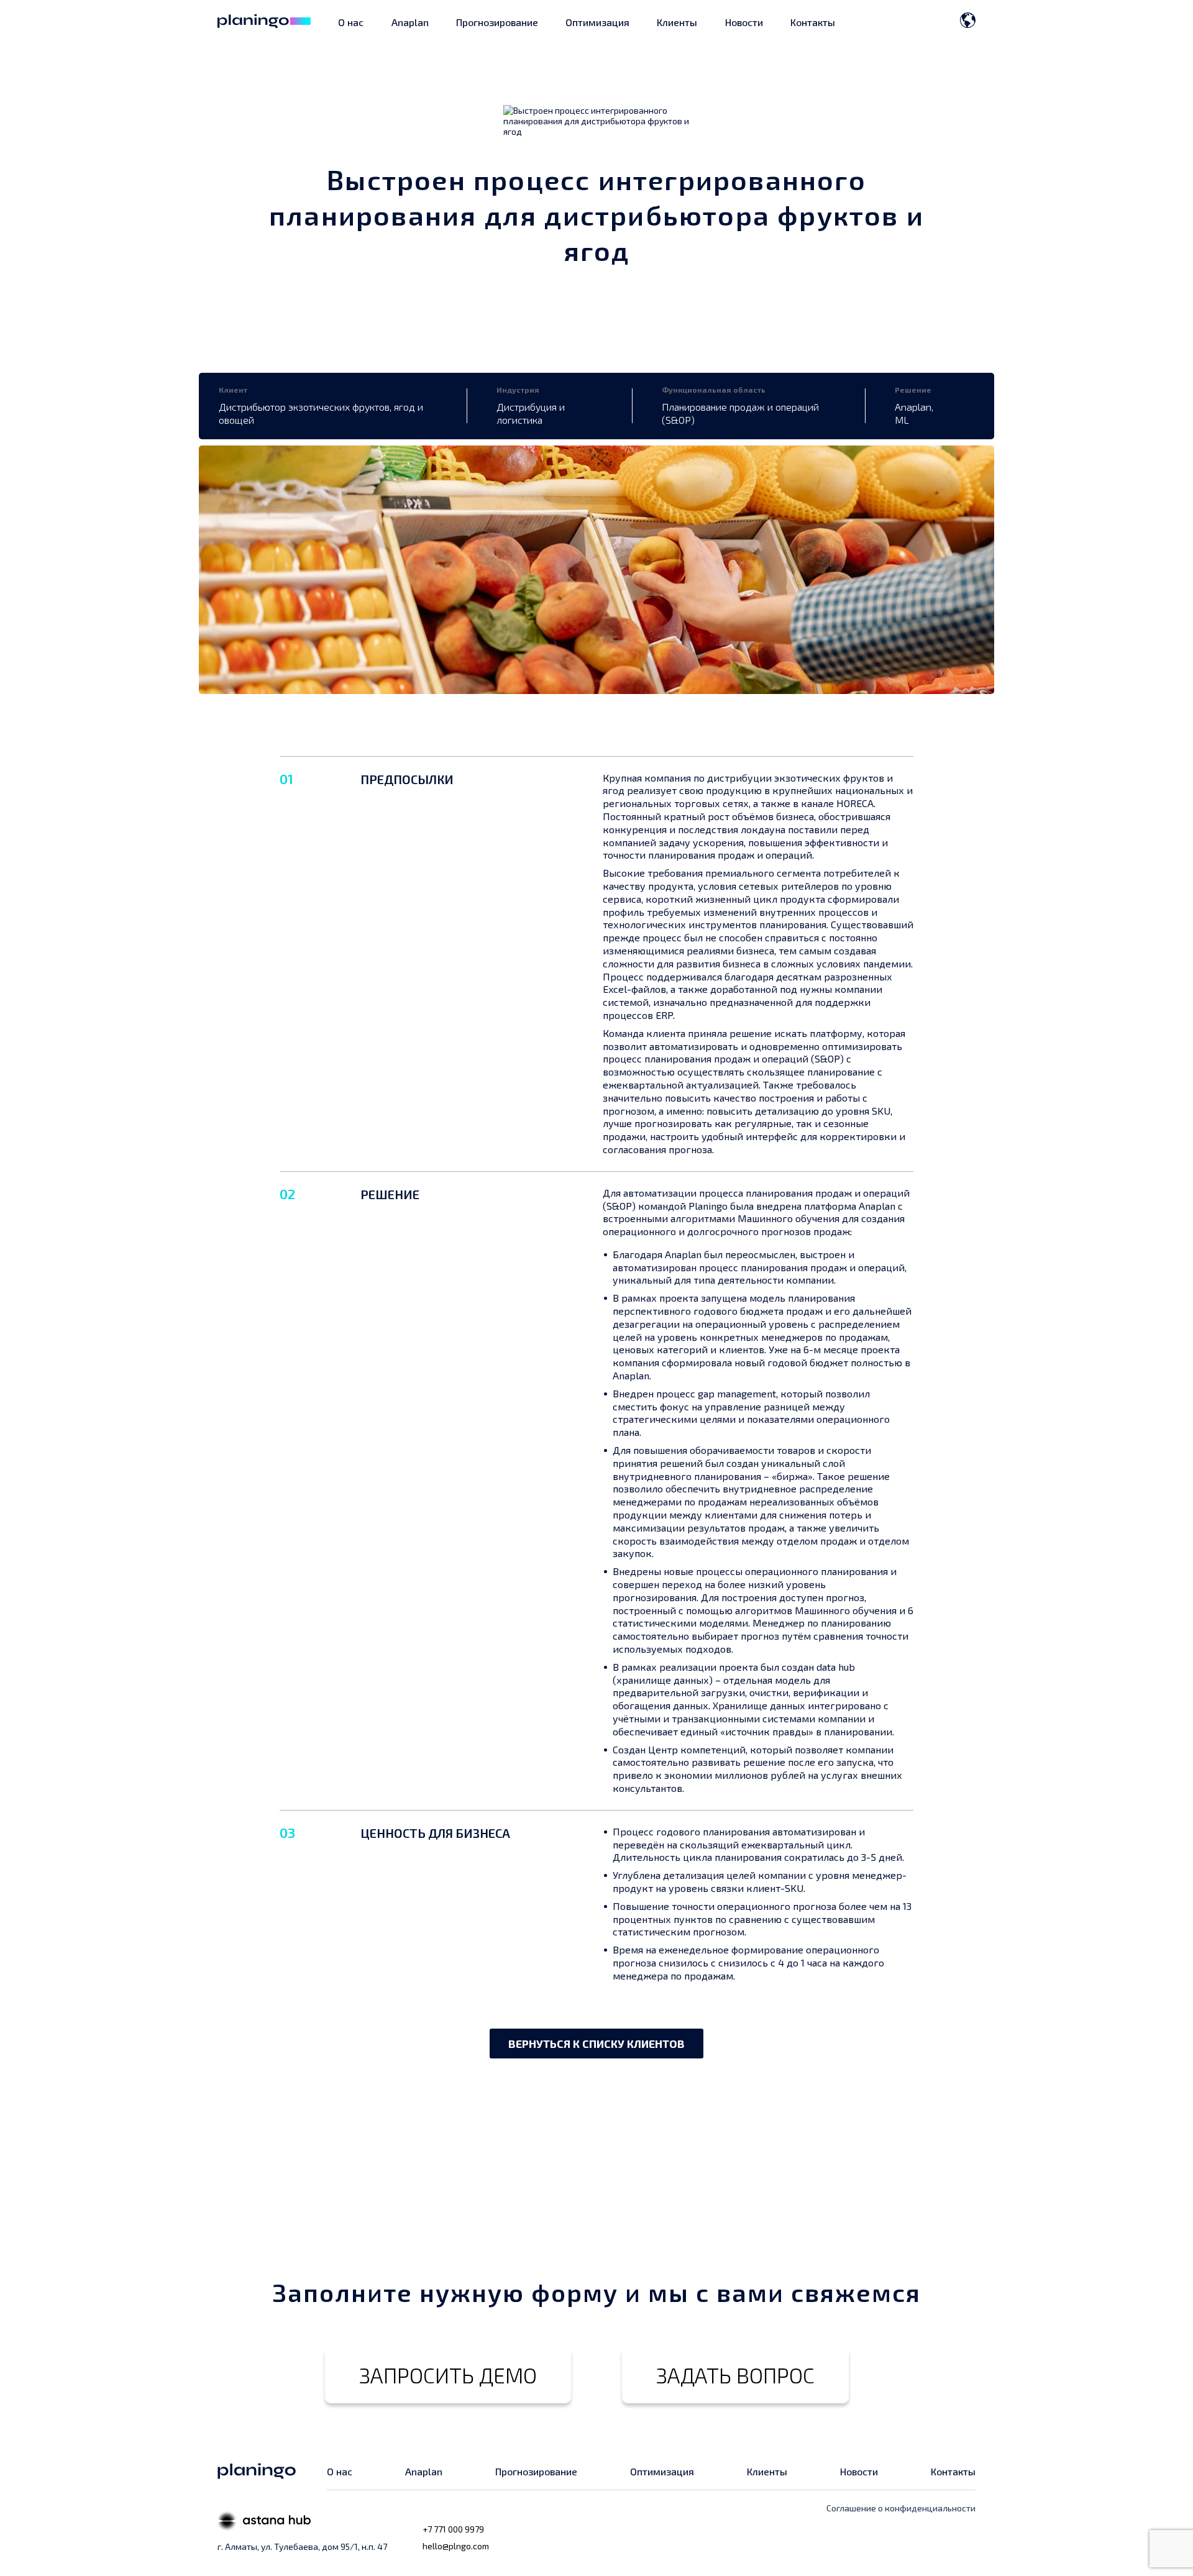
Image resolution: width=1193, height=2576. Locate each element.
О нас (351, 22)
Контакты (813, 22)
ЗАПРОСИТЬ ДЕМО (448, 2375)
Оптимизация (597, 22)
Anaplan (410, 22)
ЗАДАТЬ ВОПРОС (735, 2375)
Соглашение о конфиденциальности (901, 2508)
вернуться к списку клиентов (596, 2044)
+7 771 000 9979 (453, 2529)
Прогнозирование (497, 22)
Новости (744, 22)
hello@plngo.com (456, 2546)
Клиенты (677, 22)
